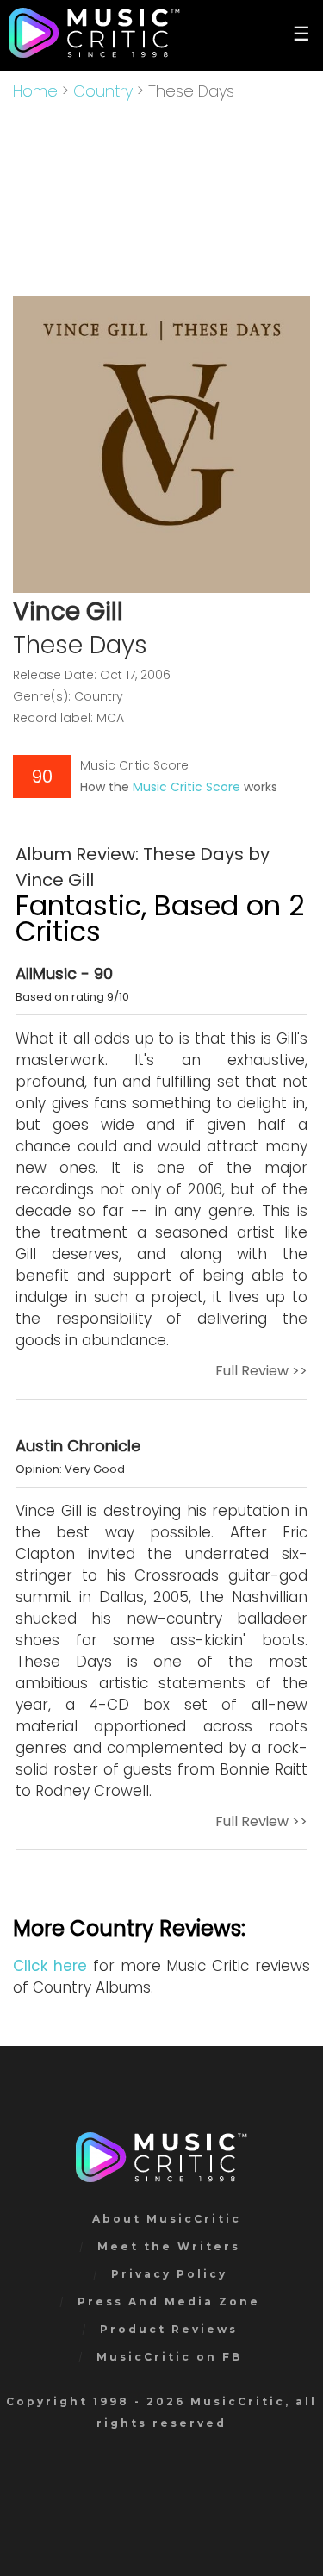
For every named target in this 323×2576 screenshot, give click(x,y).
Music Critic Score (186, 787)
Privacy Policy (169, 2274)
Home (35, 91)
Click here (50, 1966)
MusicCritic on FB (169, 2357)
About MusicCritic (167, 2219)
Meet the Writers (169, 2246)
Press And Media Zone (169, 2302)
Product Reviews (169, 2329)
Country (103, 91)
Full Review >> (261, 1371)
